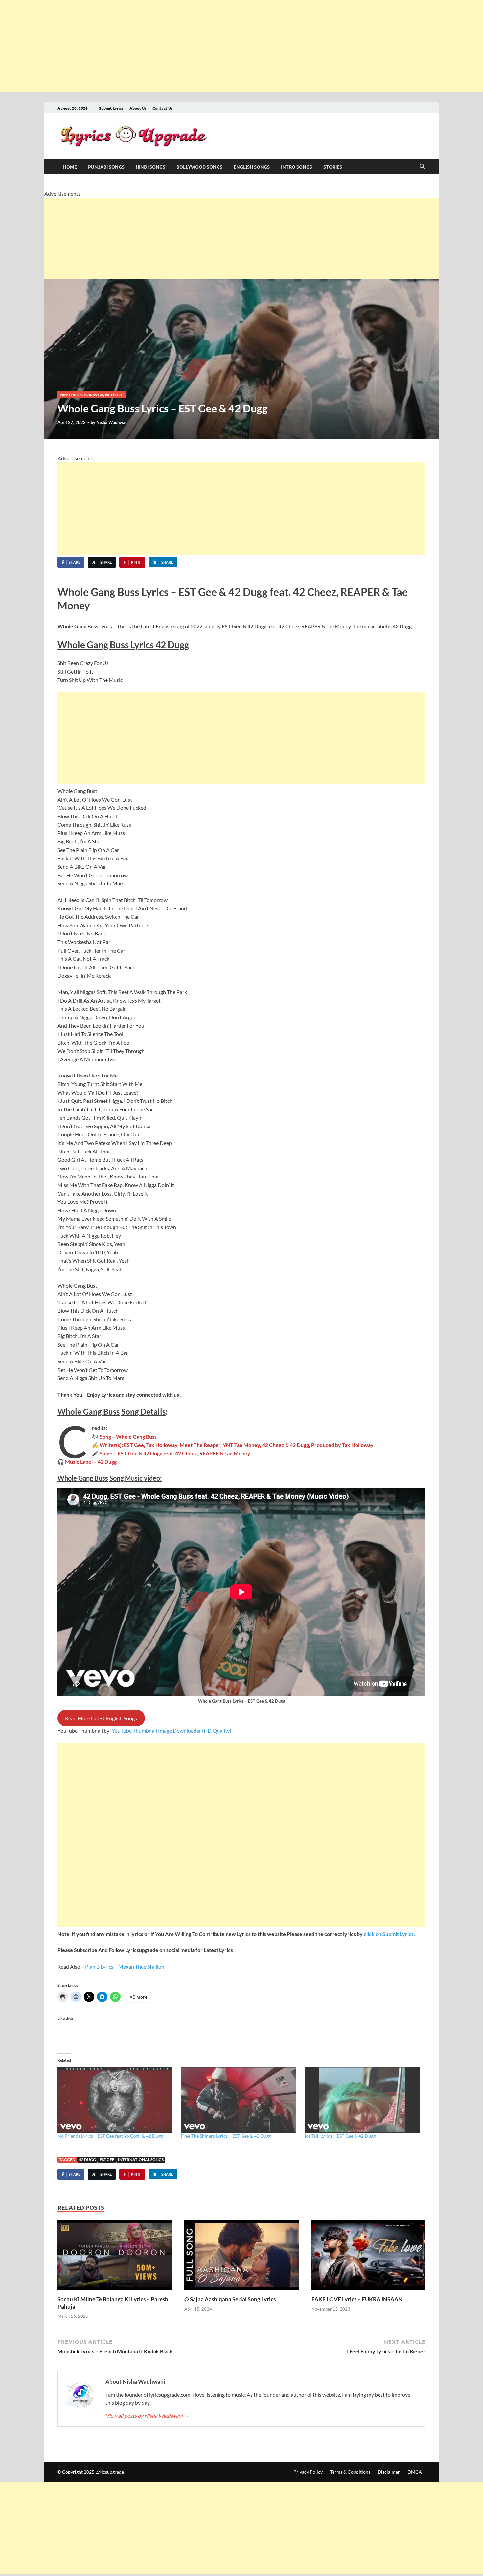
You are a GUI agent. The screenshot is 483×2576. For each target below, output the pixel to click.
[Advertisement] (197, 46)
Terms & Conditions (350, 2472)
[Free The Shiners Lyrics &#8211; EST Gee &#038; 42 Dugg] (240, 2100)
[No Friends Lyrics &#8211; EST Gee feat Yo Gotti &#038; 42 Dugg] (116, 2100)
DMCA (415, 2472)
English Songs (252, 167)
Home (70, 167)
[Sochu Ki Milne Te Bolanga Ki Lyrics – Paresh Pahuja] (115, 2257)
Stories (333, 167)
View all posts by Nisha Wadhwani (147, 2416)
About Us (138, 108)
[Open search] (422, 167)
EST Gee (107, 2159)
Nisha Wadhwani (113, 422)
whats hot (115, 395)
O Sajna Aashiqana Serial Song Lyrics (230, 2299)
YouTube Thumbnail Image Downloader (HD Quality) (172, 1731)
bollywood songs (199, 167)
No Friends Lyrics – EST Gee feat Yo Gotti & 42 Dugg (110, 2136)
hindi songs (150, 167)
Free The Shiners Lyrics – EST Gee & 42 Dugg (226, 2136)
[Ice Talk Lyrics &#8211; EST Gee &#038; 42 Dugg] (363, 2100)
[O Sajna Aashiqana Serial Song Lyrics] (241, 2257)
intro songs (297, 167)
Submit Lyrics (111, 108)
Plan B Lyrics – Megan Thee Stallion (125, 1966)
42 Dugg (87, 2159)
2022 (64, 395)
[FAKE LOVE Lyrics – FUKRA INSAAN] (368, 2257)
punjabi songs (106, 167)
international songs (141, 2159)
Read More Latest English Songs (101, 1718)
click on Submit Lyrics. (389, 1934)
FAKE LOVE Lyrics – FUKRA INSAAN (357, 2299)
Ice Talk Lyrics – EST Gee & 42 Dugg (340, 2136)
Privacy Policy (308, 2472)
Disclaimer (389, 2472)
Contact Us (163, 108)
